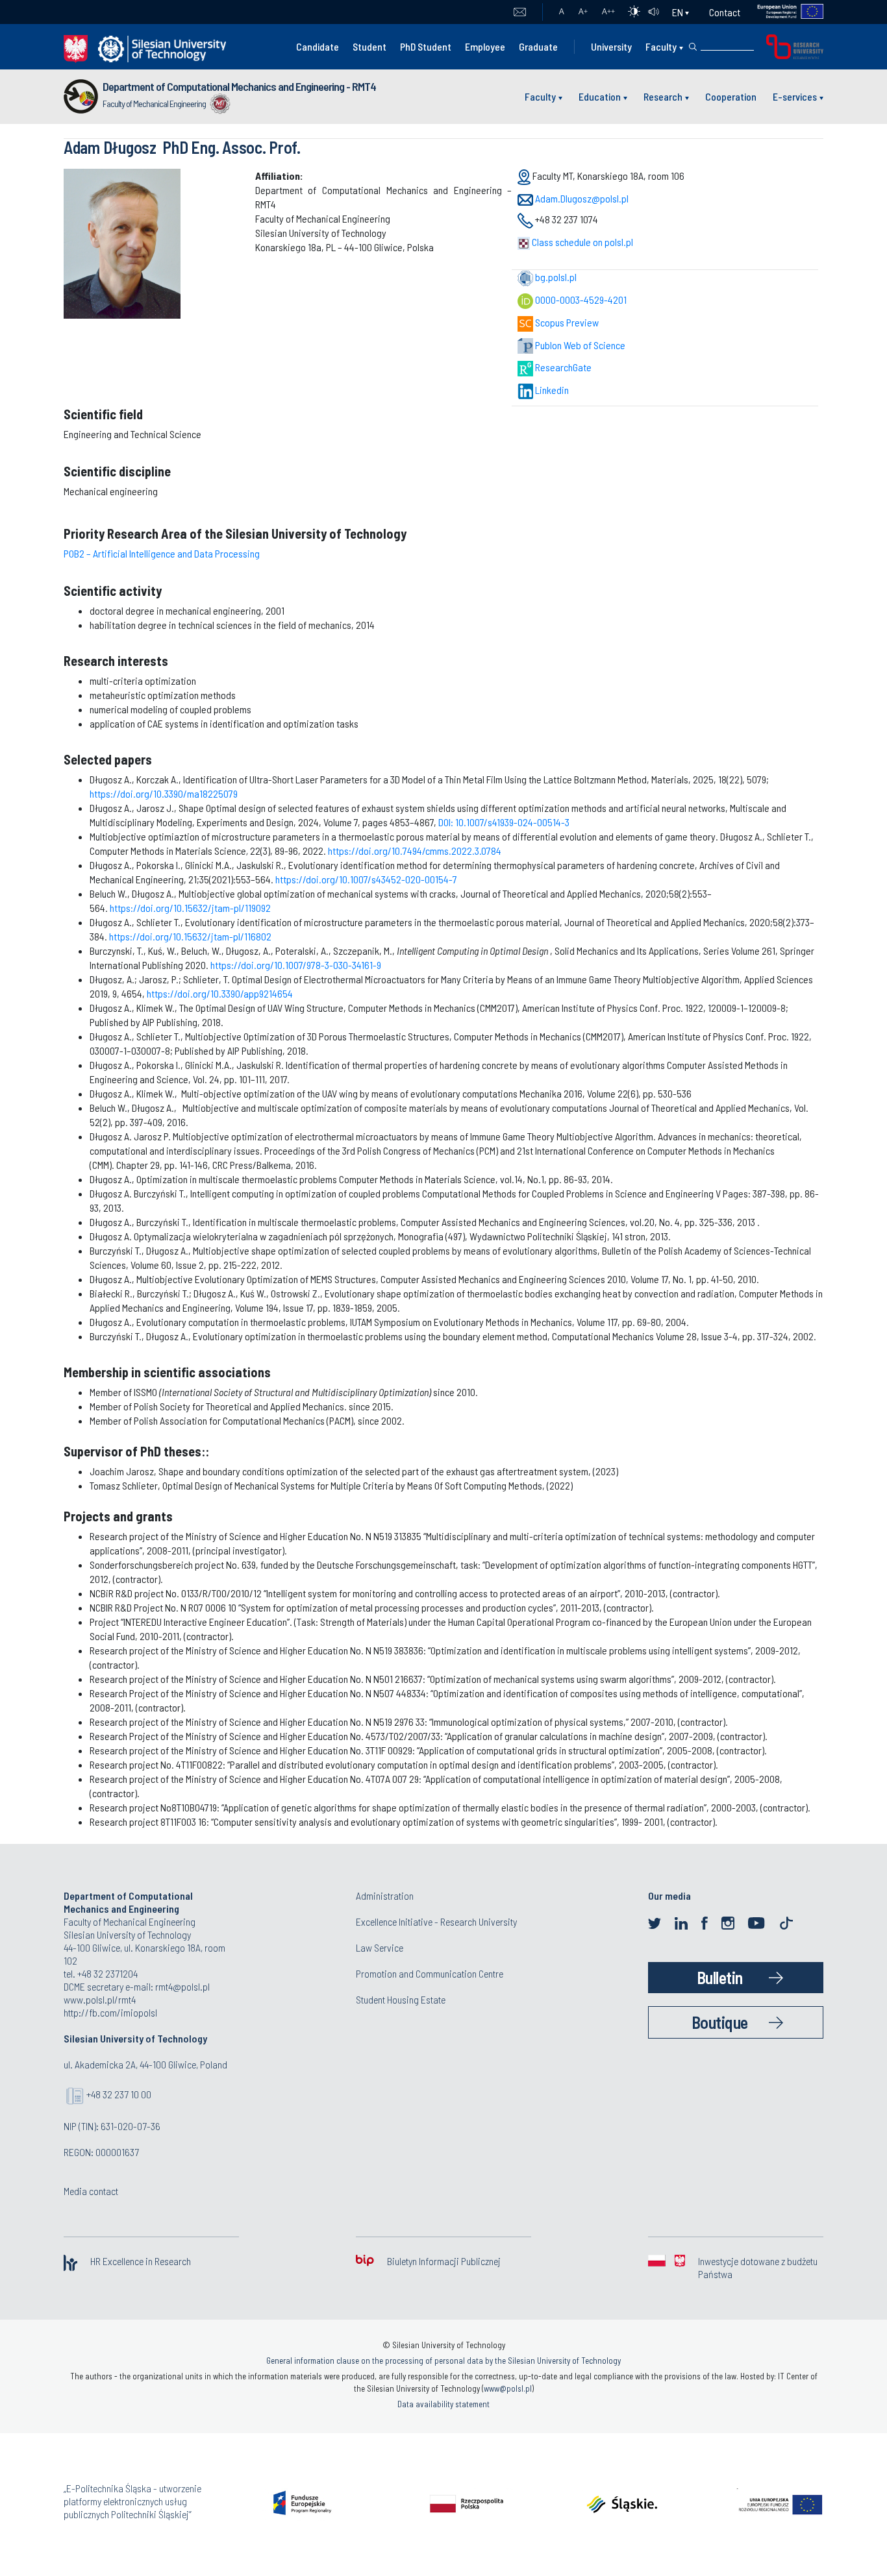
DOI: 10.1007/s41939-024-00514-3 (504, 822)
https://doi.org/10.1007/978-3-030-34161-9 (296, 965)
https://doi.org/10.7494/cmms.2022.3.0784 (415, 851)
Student (369, 46)
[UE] (782, 12)
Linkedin (551, 390)
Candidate (318, 46)
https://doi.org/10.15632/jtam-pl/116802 (190, 936)
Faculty (661, 46)
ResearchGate (562, 367)
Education (600, 96)
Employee (485, 46)
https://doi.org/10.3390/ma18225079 (164, 793)
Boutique (720, 2022)
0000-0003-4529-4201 (580, 300)
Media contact (91, 2191)
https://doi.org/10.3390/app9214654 (220, 993)
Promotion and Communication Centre (430, 1973)
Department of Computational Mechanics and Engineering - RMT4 (239, 86)
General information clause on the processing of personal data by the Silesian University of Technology (443, 2361)
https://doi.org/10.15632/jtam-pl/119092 (190, 908)
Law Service (380, 1947)
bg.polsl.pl (555, 277)
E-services (795, 96)
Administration (385, 1895)
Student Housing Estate (401, 1999)
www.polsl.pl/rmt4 (100, 1999)
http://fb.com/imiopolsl (110, 2012)
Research (663, 96)
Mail (520, 12)
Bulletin (720, 1977)
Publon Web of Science (579, 345)
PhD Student (426, 46)
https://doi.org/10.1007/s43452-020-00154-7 (366, 879)
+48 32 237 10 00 (119, 2094)
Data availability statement (443, 2404)
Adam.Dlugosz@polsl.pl (582, 198)
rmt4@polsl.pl (182, 1986)
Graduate (538, 46)
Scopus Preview (566, 322)
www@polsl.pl (508, 2388)
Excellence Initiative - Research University (436, 1921)
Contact (725, 12)
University (611, 46)
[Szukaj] (693, 47)
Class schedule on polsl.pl (581, 242)
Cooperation (731, 96)
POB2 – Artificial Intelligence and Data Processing (162, 553)
